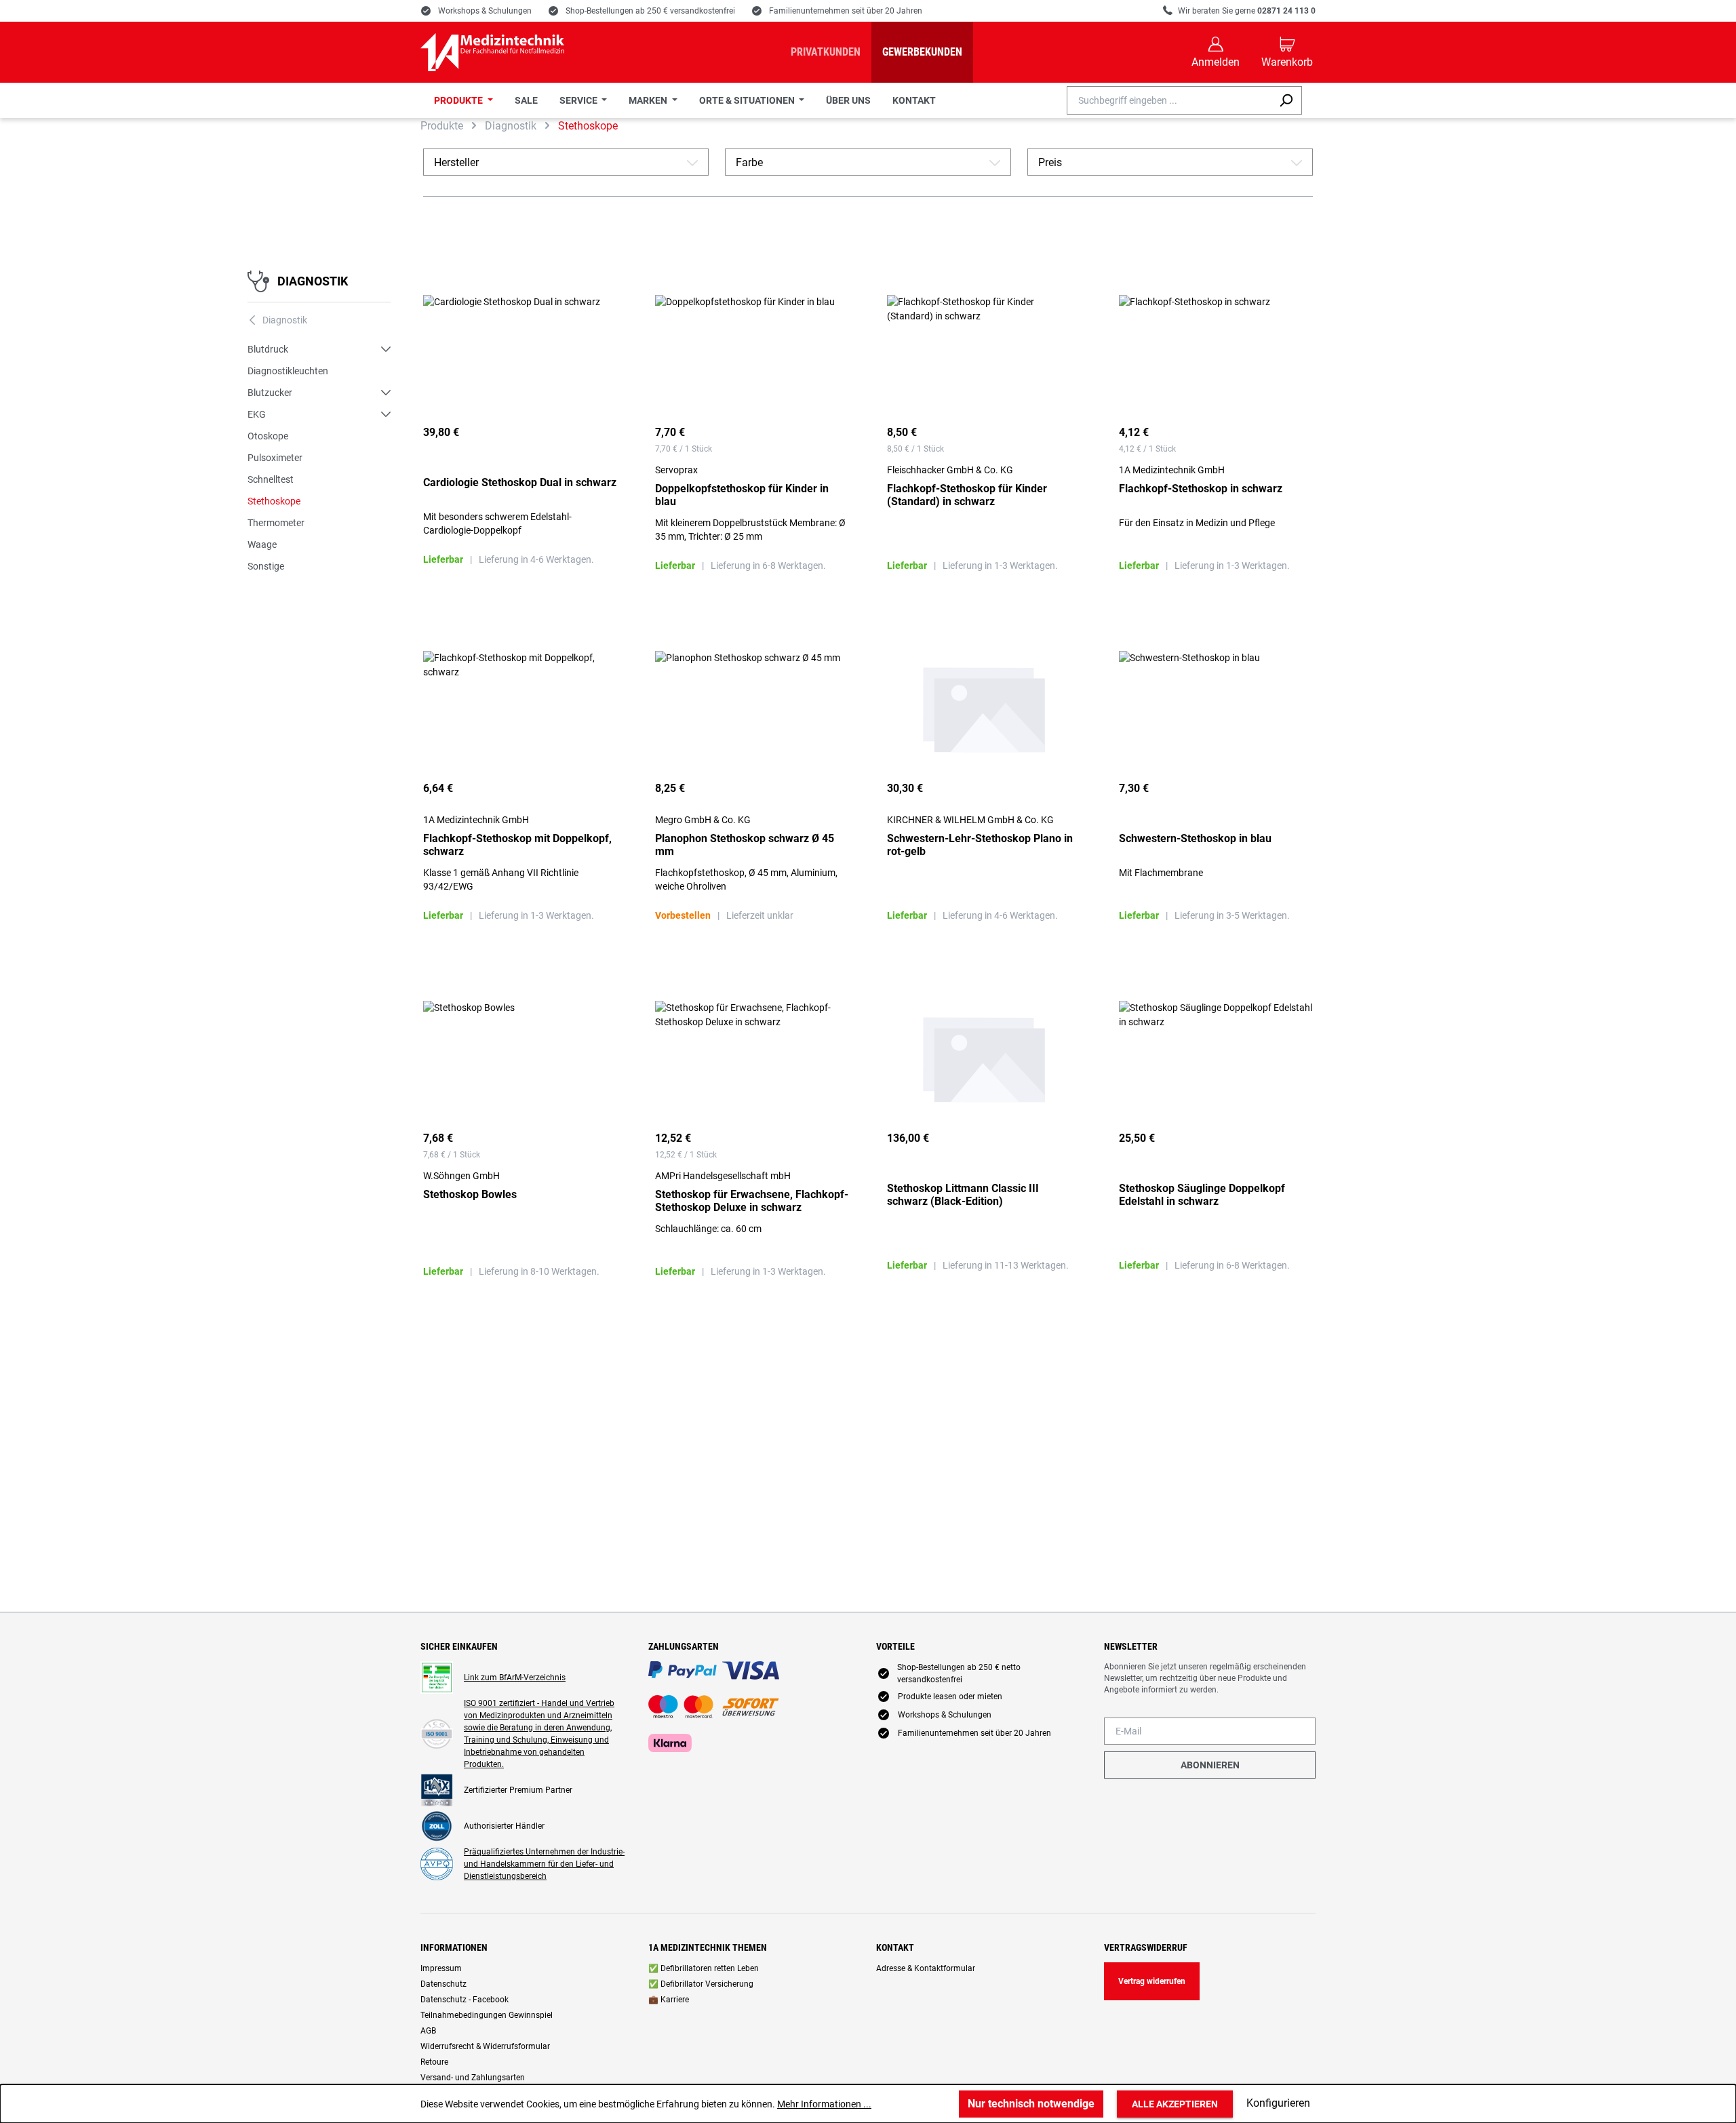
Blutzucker (270, 393)
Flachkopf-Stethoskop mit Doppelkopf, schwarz (517, 845)
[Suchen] (1286, 100)
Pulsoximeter (275, 458)
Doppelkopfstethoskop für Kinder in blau (742, 495)
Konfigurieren (1278, 2103)
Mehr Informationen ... (824, 2104)
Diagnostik (313, 281)
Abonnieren (1210, 1765)
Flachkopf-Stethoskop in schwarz (1201, 489)
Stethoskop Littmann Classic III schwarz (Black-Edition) (963, 1195)
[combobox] (1169, 100)
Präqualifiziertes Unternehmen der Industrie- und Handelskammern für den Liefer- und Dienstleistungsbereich (544, 1864)
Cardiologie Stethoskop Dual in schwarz (520, 482)
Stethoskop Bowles (470, 1194)
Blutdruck (268, 349)
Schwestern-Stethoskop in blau (1195, 838)
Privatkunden (826, 52)
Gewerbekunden (922, 52)
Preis (1170, 162)
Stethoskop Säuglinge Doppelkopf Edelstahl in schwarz (1202, 1195)
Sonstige (266, 566)
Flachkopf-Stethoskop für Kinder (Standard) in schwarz (967, 495)
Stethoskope (274, 501)
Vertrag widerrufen (1152, 1981)
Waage (262, 544)
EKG (257, 414)
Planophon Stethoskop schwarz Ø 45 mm (745, 845)
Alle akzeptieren (1175, 2104)
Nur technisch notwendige (1031, 2104)
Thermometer (276, 523)
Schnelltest (271, 479)
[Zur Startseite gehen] (492, 52)
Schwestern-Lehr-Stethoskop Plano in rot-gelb (980, 845)
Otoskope (268, 436)
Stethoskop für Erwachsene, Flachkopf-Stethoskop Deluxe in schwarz (752, 1201)
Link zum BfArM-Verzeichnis (515, 1678)
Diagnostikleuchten (288, 371)
